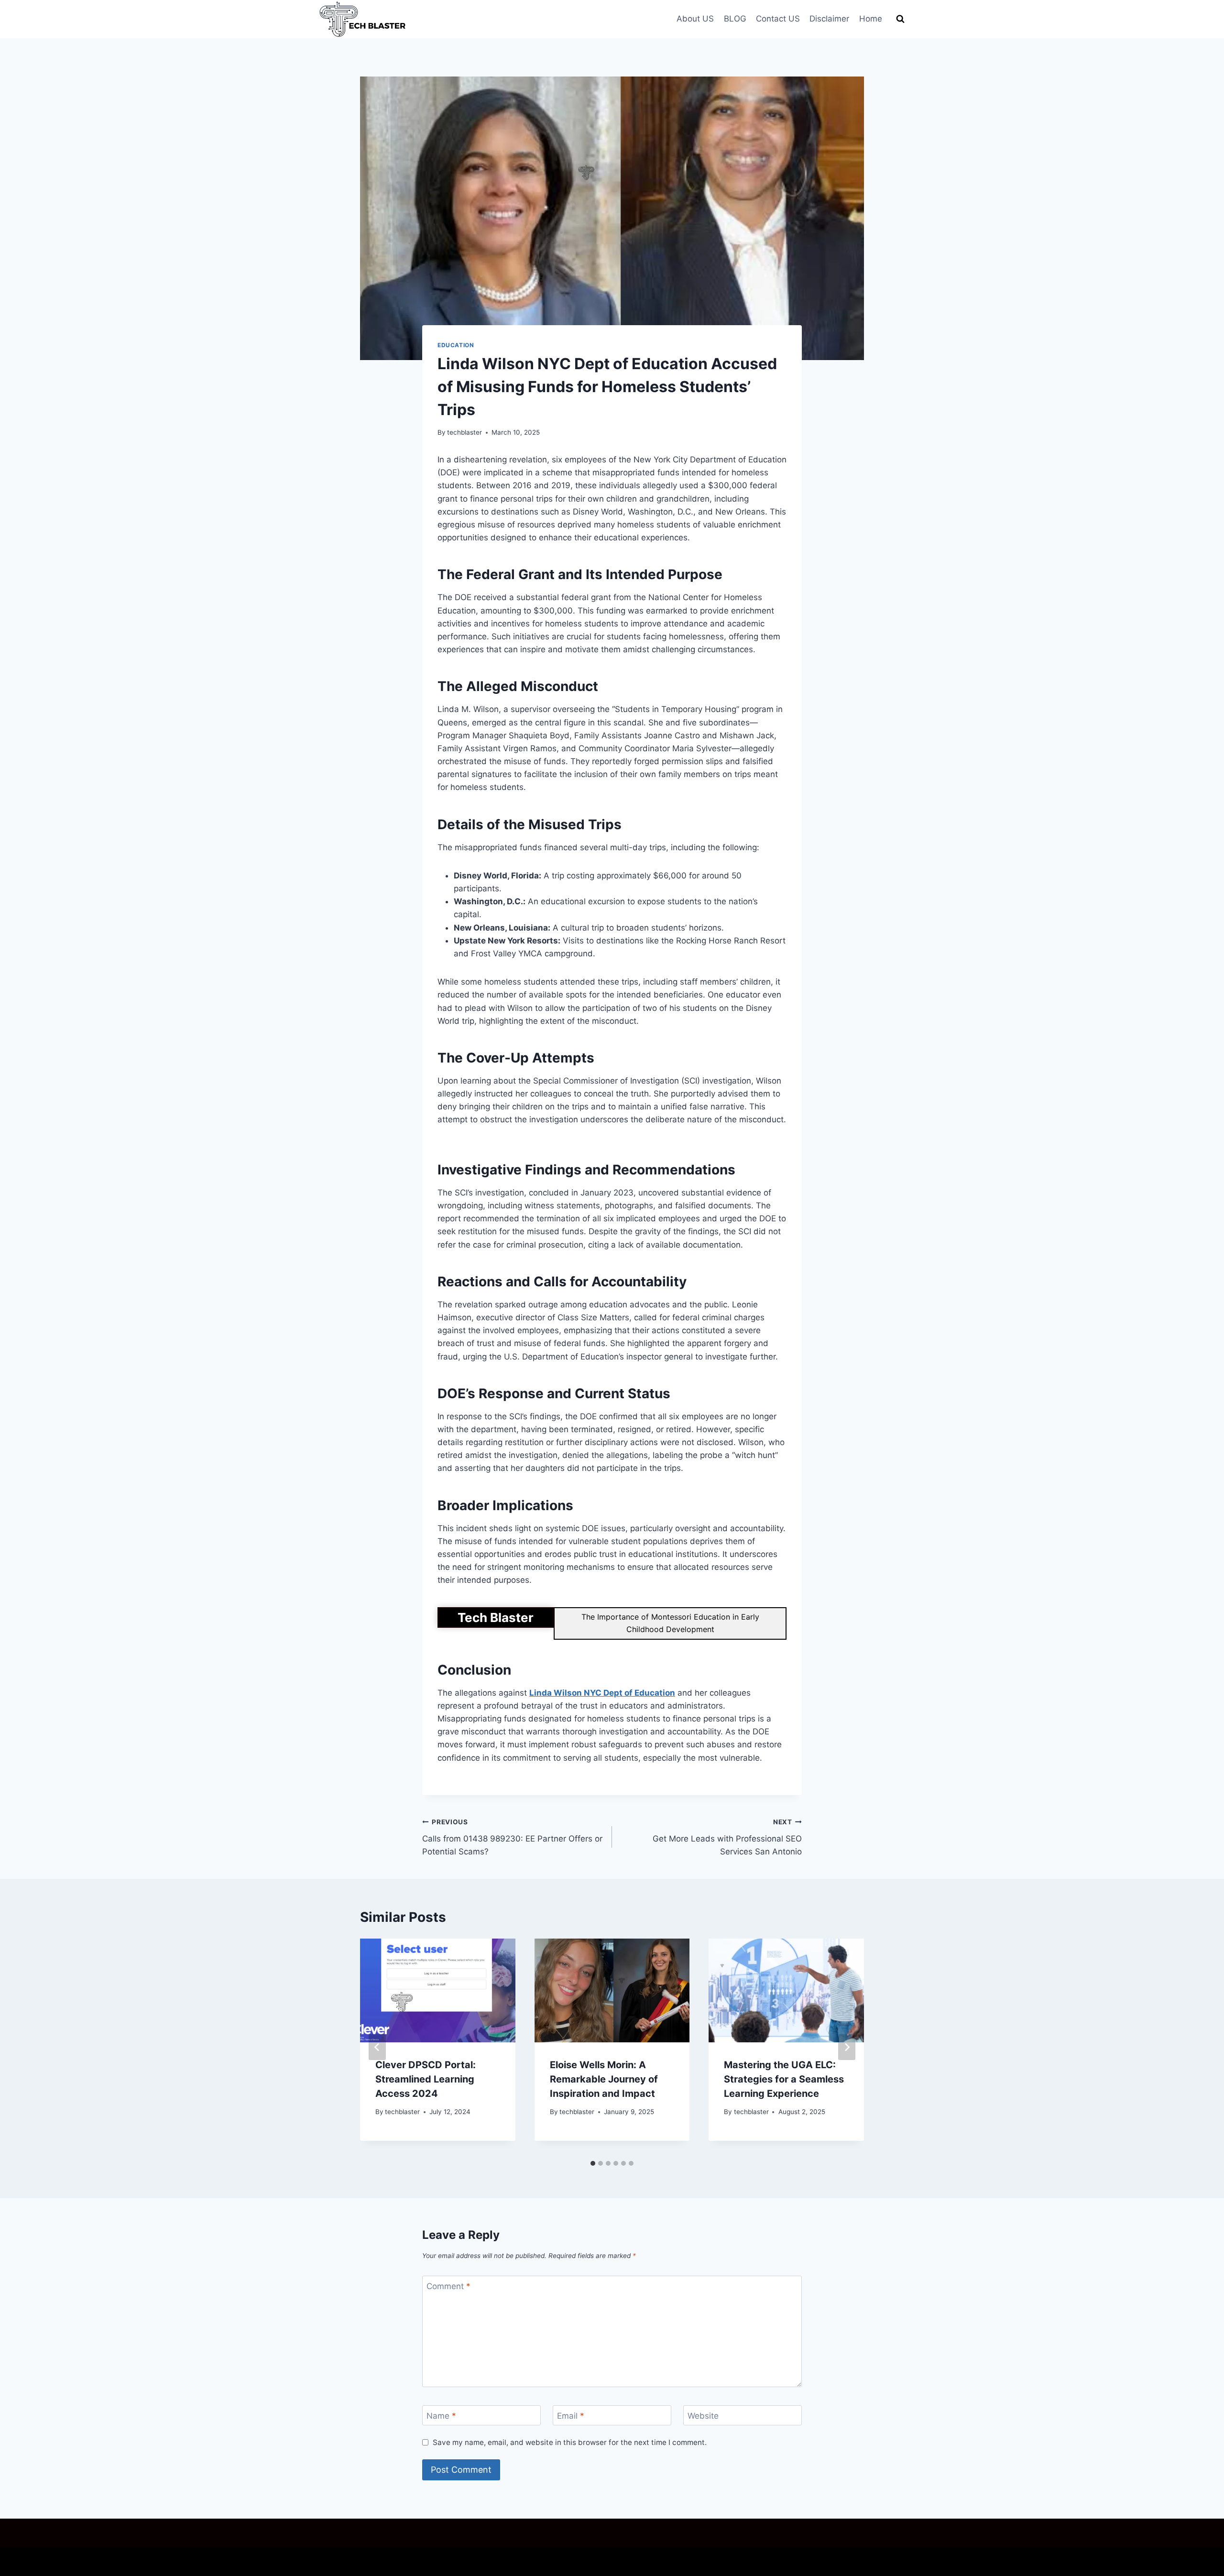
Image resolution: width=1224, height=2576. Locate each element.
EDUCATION (456, 345)
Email (571, 2416)
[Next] (847, 2047)
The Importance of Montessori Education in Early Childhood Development (670, 1623)
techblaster (464, 432)
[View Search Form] (900, 19)
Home (871, 19)
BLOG (735, 19)
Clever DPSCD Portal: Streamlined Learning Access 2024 (426, 2079)
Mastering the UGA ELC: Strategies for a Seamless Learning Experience (784, 2079)
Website (703, 2416)
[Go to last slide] (377, 2047)
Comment (448, 2286)
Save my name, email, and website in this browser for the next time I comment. (570, 2442)
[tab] (593, 2163)
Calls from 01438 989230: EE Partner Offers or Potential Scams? (512, 1837)
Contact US (778, 19)
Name (441, 2416)
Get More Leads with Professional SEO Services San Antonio (727, 1837)
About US (695, 19)
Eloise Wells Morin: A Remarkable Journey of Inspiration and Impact (604, 2079)
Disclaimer (829, 19)
